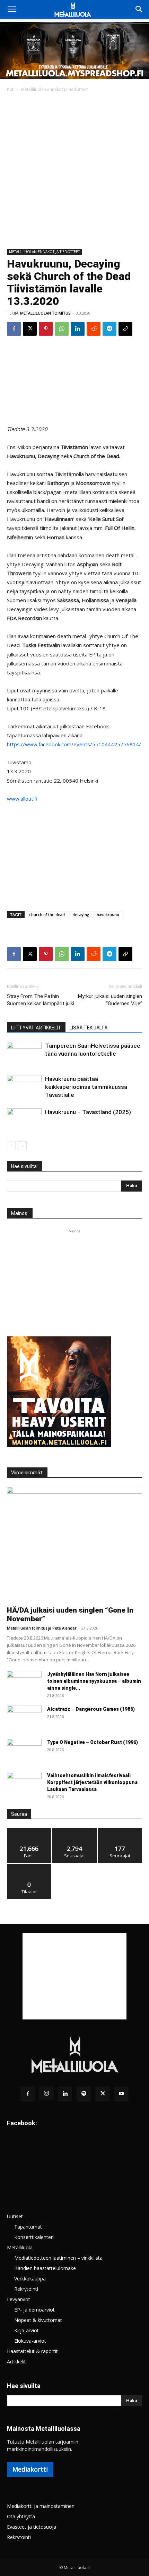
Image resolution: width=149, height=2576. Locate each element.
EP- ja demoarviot (34, 2310)
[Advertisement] (74, 171)
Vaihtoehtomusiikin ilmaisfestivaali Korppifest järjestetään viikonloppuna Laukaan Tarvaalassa (92, 1782)
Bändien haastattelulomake (45, 2268)
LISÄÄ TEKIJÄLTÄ (89, 1028)
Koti (11, 89)
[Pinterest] (46, 329)
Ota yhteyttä (21, 2516)
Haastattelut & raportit (32, 2351)
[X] (30, 329)
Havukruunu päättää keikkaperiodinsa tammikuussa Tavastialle (86, 1087)
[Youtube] (121, 2094)
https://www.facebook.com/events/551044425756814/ (74, 744)
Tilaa (29, 1867)
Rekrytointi (26, 2289)
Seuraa (75, 1831)
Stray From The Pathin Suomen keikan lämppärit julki (41, 1000)
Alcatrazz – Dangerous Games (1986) (91, 1709)
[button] (12, 9)
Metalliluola (20, 2247)
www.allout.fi (22, 799)
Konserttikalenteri (34, 2237)
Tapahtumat (28, 2227)
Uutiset (15, 2216)
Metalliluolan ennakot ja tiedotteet (55, 89)
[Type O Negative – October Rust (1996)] (24, 1751)
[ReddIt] (94, 329)
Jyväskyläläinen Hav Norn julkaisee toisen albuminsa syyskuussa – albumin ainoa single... (94, 1681)
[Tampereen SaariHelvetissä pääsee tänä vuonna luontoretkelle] (24, 1053)
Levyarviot (19, 2299)
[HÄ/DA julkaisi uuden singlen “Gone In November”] (74, 1544)
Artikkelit (16, 2362)
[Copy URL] (125, 329)
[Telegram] (109, 329)
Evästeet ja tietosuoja (32, 2527)
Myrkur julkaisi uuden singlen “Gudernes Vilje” (110, 1000)
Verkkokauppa (30, 2279)
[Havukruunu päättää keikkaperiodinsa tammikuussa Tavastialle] (24, 1087)
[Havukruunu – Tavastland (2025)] (24, 1120)
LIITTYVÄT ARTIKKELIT (36, 1028)
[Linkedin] (78, 329)
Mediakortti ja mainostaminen (41, 2506)
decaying (81, 914)
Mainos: (20, 1213)
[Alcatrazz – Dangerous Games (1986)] (24, 1718)
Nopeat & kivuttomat (38, 2320)
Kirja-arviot (27, 2330)
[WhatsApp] (62, 329)
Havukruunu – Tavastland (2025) (88, 1112)
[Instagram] (46, 2093)
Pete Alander (64, 1628)
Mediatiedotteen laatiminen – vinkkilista (58, 2258)
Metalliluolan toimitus (45, 313)
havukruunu (108, 914)
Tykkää (29, 1831)
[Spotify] (84, 2094)
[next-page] (22, 1146)
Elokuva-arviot (30, 2341)
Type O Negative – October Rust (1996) (93, 1742)
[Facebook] (14, 329)
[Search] (139, 9)
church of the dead (47, 914)
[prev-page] (11, 1146)
